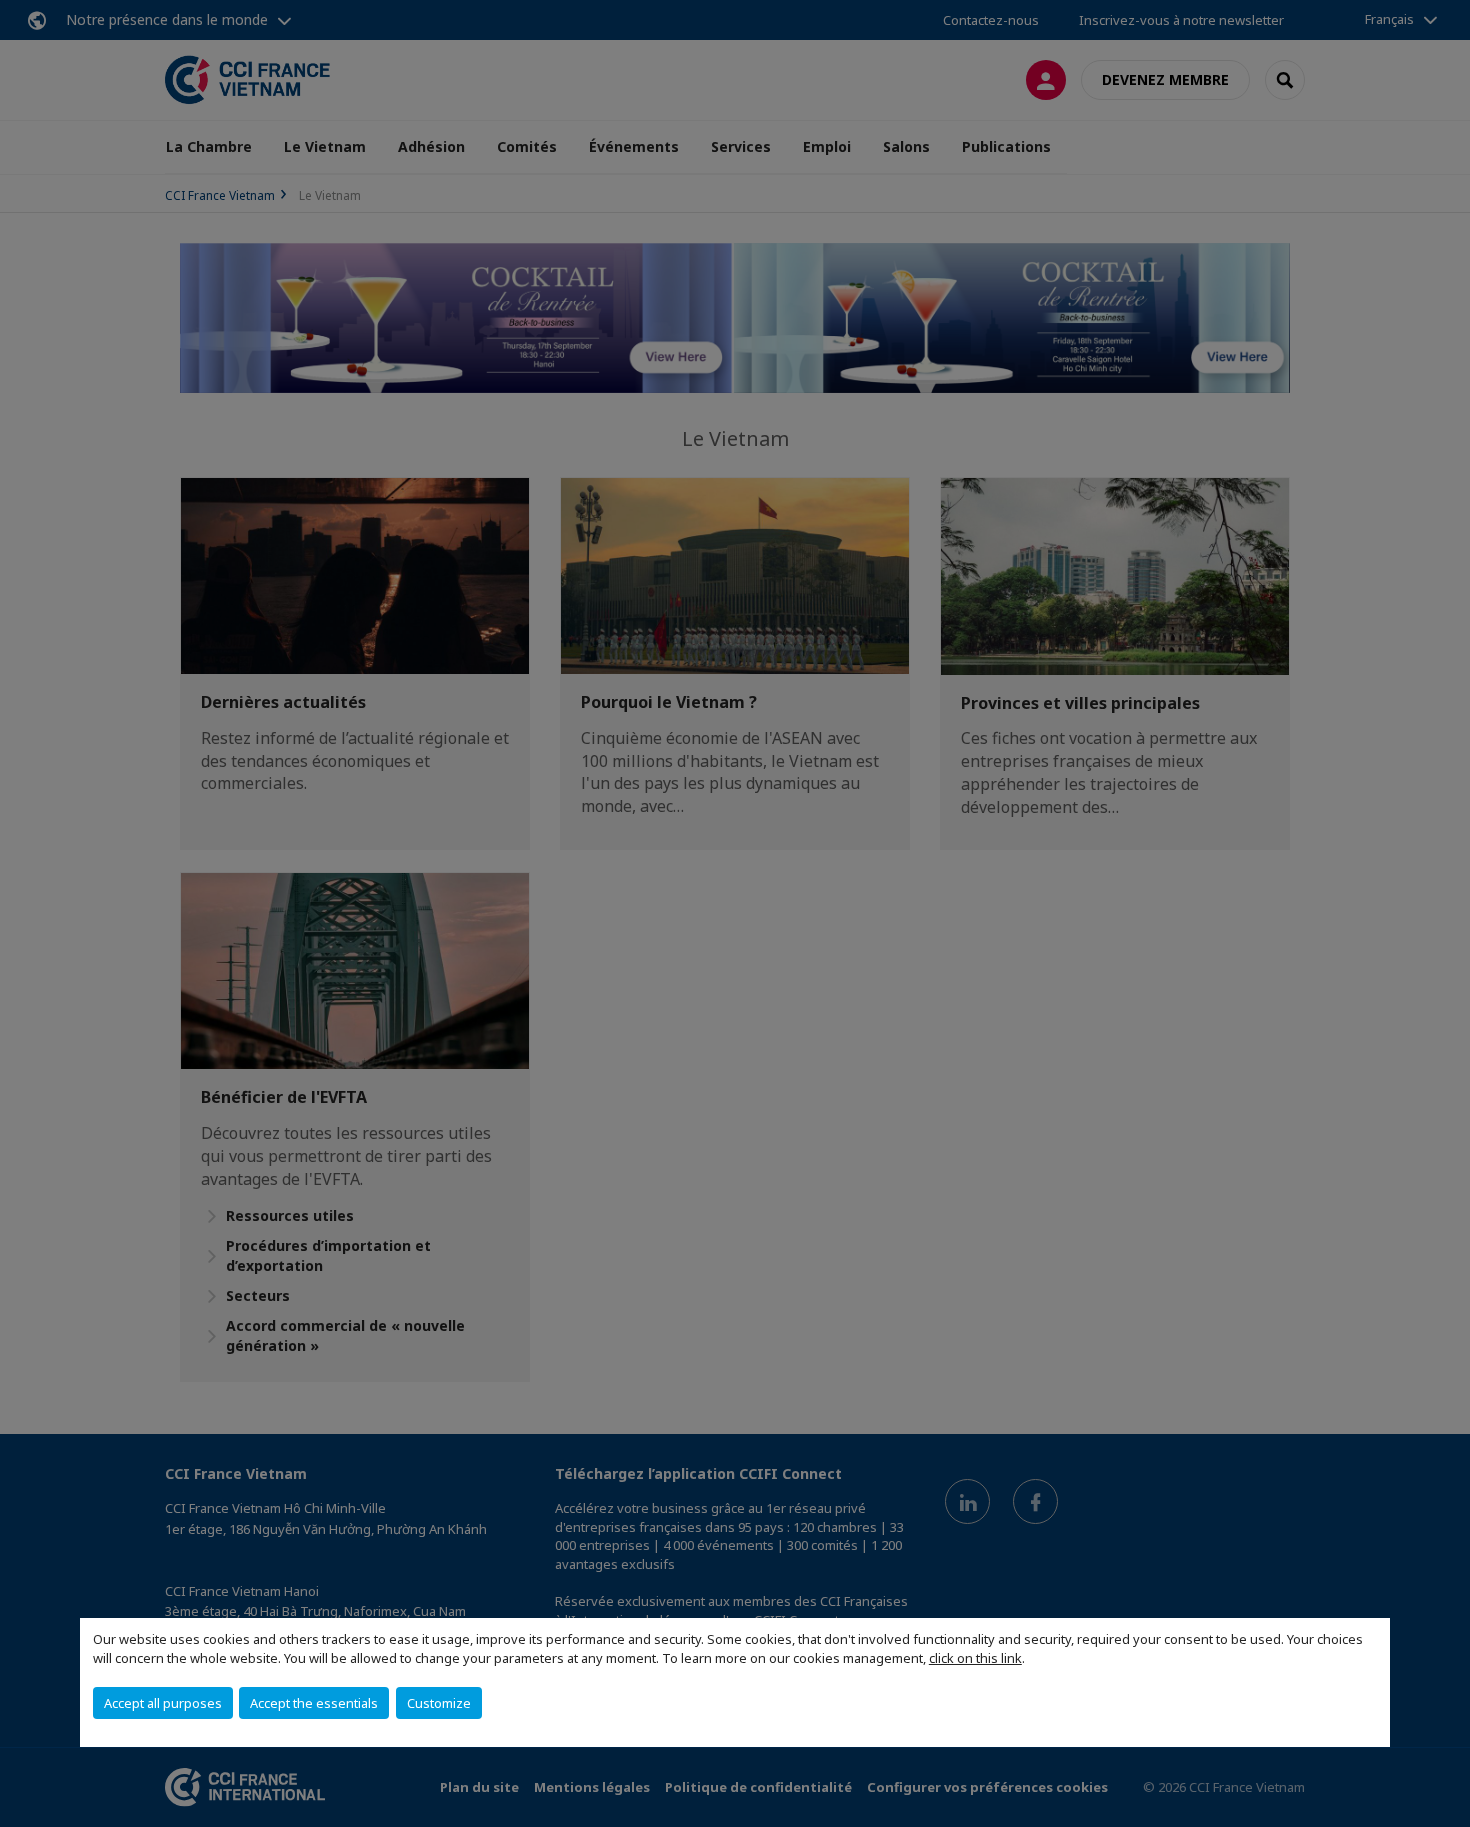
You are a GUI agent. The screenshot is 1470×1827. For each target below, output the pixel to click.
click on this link (975, 1658)
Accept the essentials (314, 1703)
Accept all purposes (163, 1703)
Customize (439, 1703)
